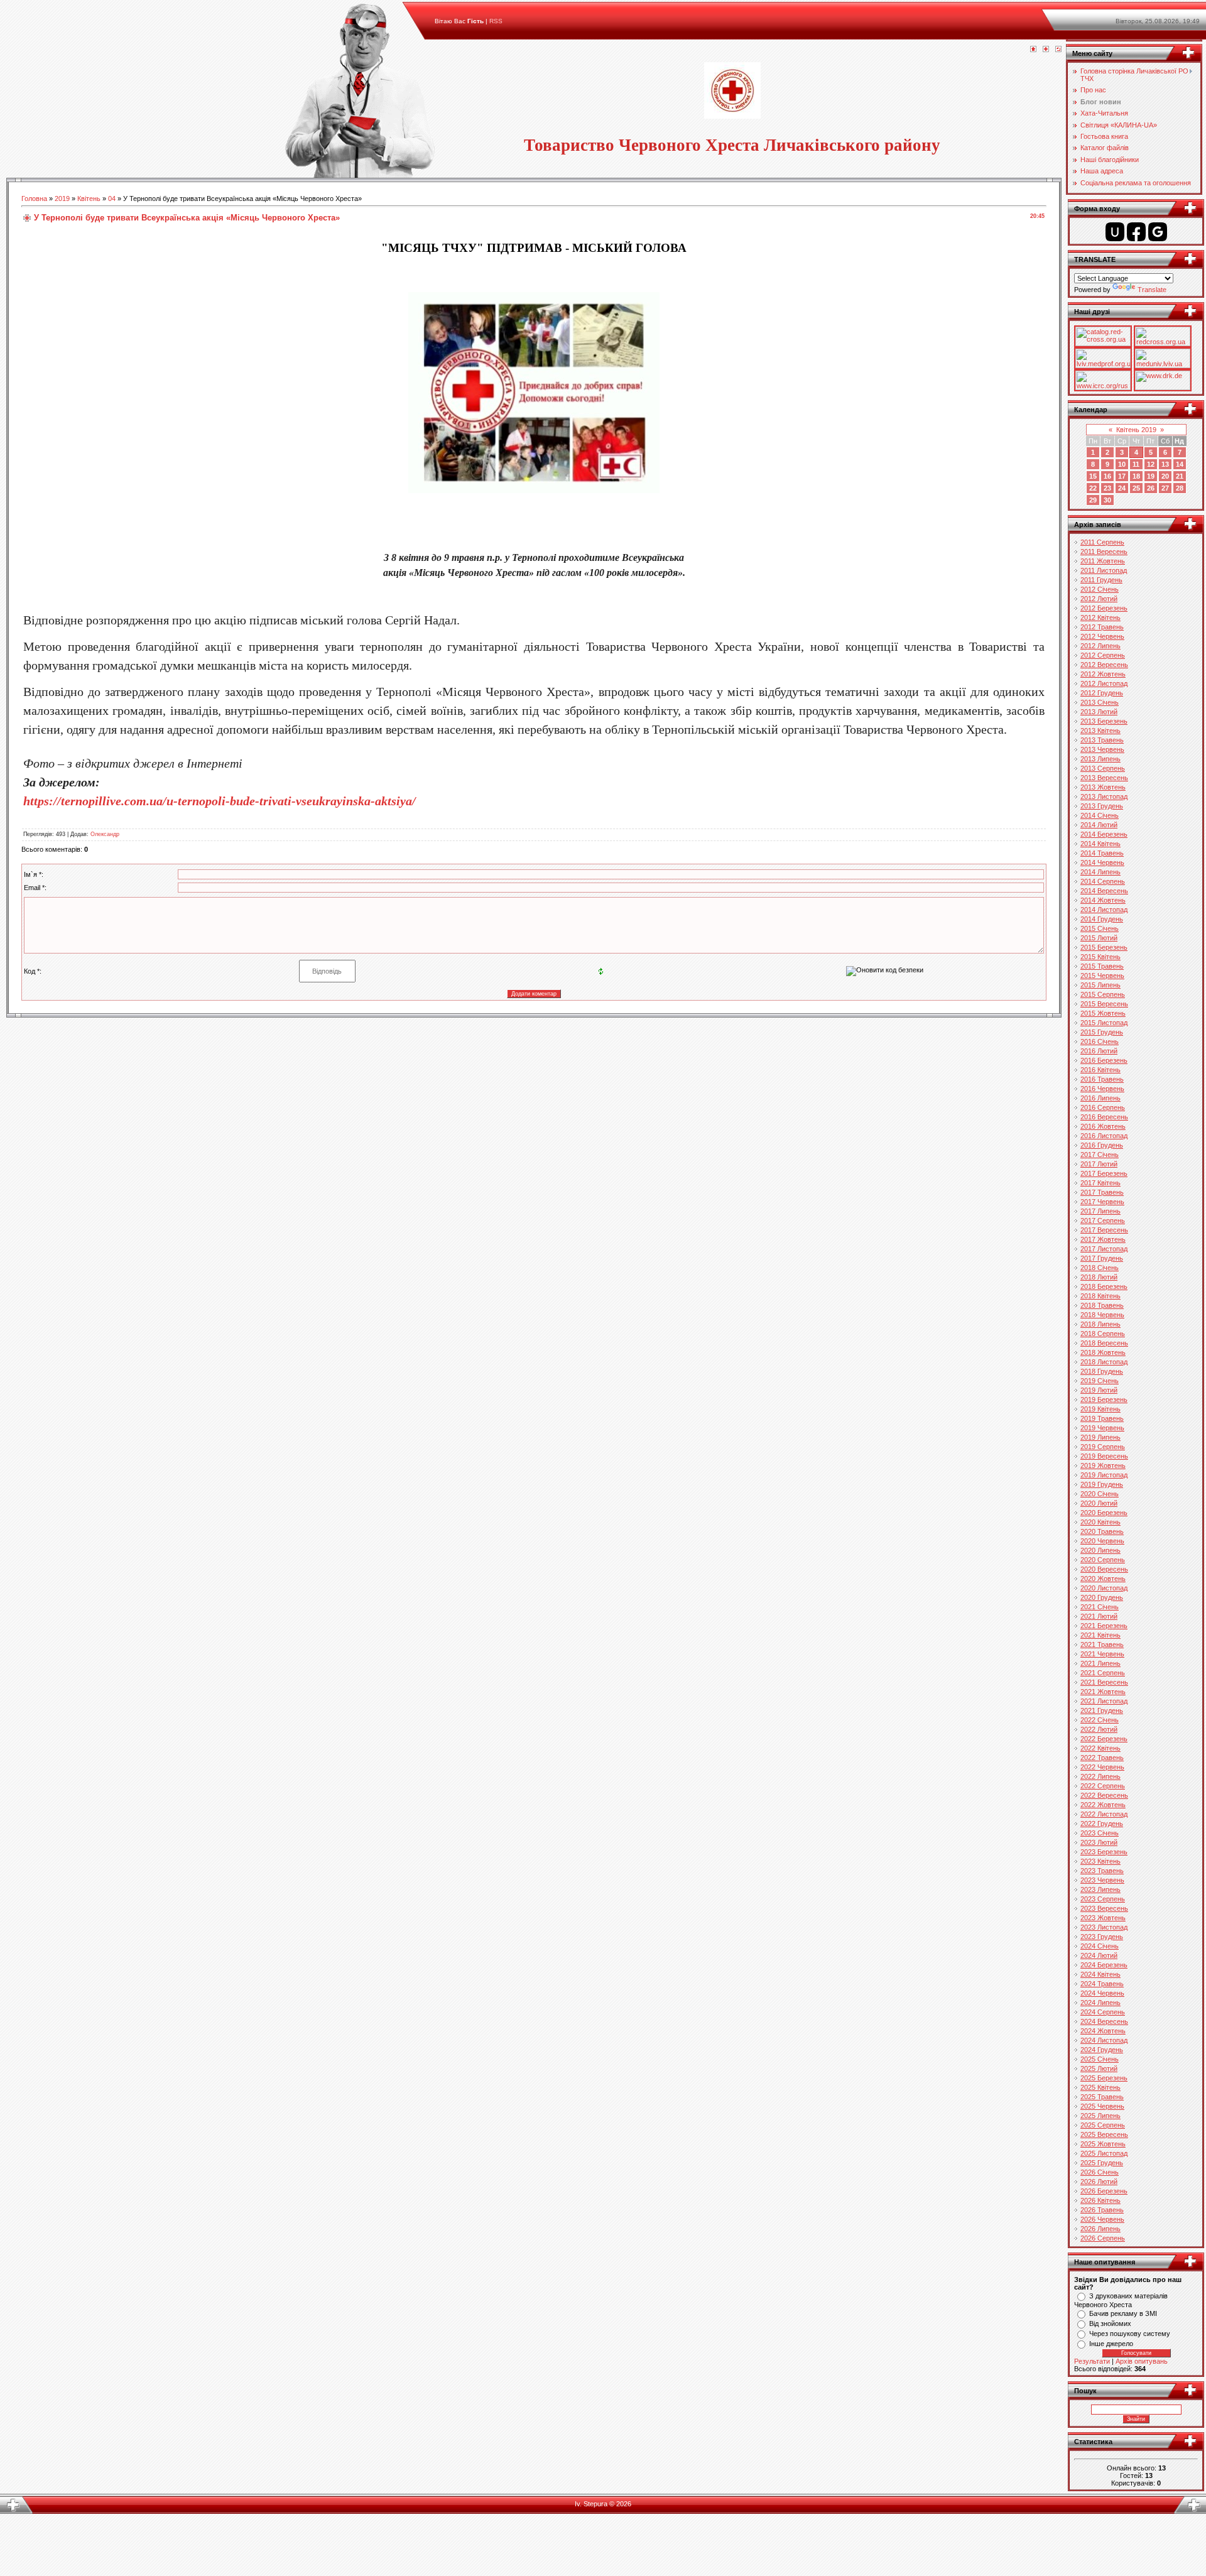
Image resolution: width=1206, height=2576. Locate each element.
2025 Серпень (1103, 2125)
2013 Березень (1104, 721)
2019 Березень (1104, 1399)
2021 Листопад (1104, 1701)
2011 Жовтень (1103, 561)
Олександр (105, 834)
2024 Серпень (1103, 2012)
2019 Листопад (1104, 1475)
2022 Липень (1100, 1776)
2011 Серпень (1102, 542)
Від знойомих (1110, 2323)
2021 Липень (1100, 1663)
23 (1107, 488)
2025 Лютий (1099, 2068)
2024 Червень (1102, 1993)
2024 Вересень (1104, 2021)
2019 (62, 198)
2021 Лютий (1099, 1616)
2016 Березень (1104, 1060)
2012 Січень (1100, 589)
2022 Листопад (1104, 1814)
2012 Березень (1104, 608)
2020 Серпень (1103, 1560)
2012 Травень (1102, 627)
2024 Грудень (1102, 2050)
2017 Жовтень (1103, 1239)
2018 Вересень (1104, 1343)
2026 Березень (1104, 2191)
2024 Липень (1100, 2003)
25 (1136, 488)
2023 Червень (1102, 1880)
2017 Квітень (1100, 1183)
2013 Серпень (1103, 768)
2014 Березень (1104, 834)
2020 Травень (1102, 1531)
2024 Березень (1104, 1965)
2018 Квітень (1100, 1296)
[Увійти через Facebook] (1136, 232)
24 (1122, 488)
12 (1151, 464)
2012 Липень (1100, 646)
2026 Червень (1102, 2219)
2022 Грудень (1102, 1823)
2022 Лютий (1099, 1729)
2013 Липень (1100, 759)
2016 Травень (1102, 1079)
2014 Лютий (1099, 825)
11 (1136, 464)
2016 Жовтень (1103, 1126)
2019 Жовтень (1103, 1465)
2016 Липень (1100, 1098)
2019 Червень (1102, 1428)
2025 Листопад (1104, 2153)
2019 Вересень (1104, 1456)
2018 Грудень (1102, 1371)
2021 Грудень (1102, 1710)
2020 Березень (1104, 1513)
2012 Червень (1102, 636)
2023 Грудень (1102, 1937)
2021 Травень (1102, 1644)
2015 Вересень (1104, 1004)
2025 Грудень (1102, 2163)
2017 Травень (1102, 1192)
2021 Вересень (1104, 1682)
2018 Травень (1102, 1305)
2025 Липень (1100, 2116)
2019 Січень (1100, 1381)
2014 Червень (1102, 862)
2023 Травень (1102, 1871)
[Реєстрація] (1046, 50)
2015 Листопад (1104, 1023)
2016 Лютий (1099, 1051)
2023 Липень (1100, 1889)
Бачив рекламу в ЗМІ (1123, 2313)
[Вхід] (1058, 50)
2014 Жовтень (1103, 900)
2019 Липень (1100, 1437)
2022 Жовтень (1103, 1805)
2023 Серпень (1103, 1899)
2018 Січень (1100, 1268)
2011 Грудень (1101, 580)
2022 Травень (1102, 1758)
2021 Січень (1100, 1607)
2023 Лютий (1099, 1842)
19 (1151, 476)
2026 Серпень (1103, 2238)
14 (1180, 464)
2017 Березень (1104, 1173)
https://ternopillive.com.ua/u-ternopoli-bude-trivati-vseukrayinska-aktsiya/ (220, 801)
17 (1122, 476)
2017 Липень (1100, 1211)
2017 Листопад (1104, 1249)
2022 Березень (1104, 1739)
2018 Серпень (1103, 1334)
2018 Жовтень (1103, 1352)
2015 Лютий (1099, 938)
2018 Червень (1102, 1315)
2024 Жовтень (1103, 2031)
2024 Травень (1102, 1984)
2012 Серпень (1103, 655)
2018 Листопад (1104, 1362)
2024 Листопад (1104, 2040)
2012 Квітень (1100, 617)
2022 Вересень (1104, 1795)
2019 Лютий (1099, 1390)
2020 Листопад (1104, 1588)
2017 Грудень (1102, 1258)
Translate (1152, 290)
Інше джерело (1111, 2344)
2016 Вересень (1104, 1117)
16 (1107, 476)
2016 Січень (1100, 1041)
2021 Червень (1102, 1654)
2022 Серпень (1103, 1786)
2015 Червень (1102, 976)
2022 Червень (1102, 1767)
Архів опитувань (1142, 2361)
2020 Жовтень (1103, 1579)
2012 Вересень (1104, 665)
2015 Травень (1102, 966)
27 (1165, 488)
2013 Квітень (1100, 731)
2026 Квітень (1100, 2200)
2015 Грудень (1102, 1032)
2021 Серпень (1103, 1673)
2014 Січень (1100, 815)
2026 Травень (1102, 2210)
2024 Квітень (1100, 1974)
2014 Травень (1102, 853)
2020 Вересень (1104, 1569)
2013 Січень (1100, 702)
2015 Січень (1100, 928)
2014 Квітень (1100, 844)
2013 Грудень (1102, 806)
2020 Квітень (1100, 1522)
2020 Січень (1100, 1494)
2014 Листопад (1104, 910)
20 (1165, 476)
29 (1093, 500)
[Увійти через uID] (1115, 232)
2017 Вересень (1104, 1230)
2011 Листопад (1104, 570)
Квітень (89, 198)
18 (1136, 476)
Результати (1092, 2361)
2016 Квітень (1100, 1070)
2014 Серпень (1103, 881)
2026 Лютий (1099, 2182)
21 (1180, 476)
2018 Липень (1100, 1324)
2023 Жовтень (1103, 1918)
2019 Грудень (1102, 1484)
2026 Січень (1100, 2172)
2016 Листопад (1104, 1136)
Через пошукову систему (1130, 2334)
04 (112, 198)
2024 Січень (1100, 1946)
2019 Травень (1102, 1418)
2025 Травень (1102, 2097)
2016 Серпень (1103, 1107)
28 (1180, 488)
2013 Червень (1102, 749)
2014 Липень (1100, 872)
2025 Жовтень (1103, 2144)
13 (1165, 464)
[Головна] (1033, 50)
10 (1122, 464)
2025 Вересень (1104, 2134)
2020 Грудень (1102, 1597)
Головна (34, 198)
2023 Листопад (1104, 1927)
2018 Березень (1104, 1286)
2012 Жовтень (1103, 674)
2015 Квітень (1100, 957)
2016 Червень (1102, 1089)
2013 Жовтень (1103, 787)
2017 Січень (1100, 1155)
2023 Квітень (1100, 1861)
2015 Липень (1100, 985)
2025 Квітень (1100, 2087)
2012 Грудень (1102, 693)
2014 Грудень (1102, 919)
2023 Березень (1104, 1852)
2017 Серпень (1103, 1220)
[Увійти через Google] (1158, 232)
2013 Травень (1102, 740)
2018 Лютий (1099, 1277)
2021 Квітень (1100, 1635)
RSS (496, 21)
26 (1151, 488)
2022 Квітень (1100, 1748)
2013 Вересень (1104, 778)
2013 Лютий (1099, 712)
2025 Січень (1100, 2059)
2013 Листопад (1104, 796)
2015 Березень (1104, 947)
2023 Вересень (1104, 1908)
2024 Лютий (1099, 1955)
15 (1093, 476)
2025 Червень (1102, 2106)
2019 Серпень (1103, 1447)
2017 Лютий (1099, 1164)
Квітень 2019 (1136, 430)
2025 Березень (1104, 2078)
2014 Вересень (1104, 891)
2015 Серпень (1103, 994)
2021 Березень (1104, 1626)
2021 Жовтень (1103, 1692)
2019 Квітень (1100, 1409)
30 (1107, 500)
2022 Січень (1100, 1720)
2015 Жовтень (1103, 1013)
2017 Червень (1102, 1202)
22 (1093, 488)
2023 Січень (1100, 1833)
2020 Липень (1100, 1550)
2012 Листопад (1104, 683)
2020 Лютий (1099, 1503)
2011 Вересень (1104, 552)
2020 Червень (1102, 1541)
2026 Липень (1100, 2229)
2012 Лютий (1099, 599)
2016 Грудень (1102, 1145)
